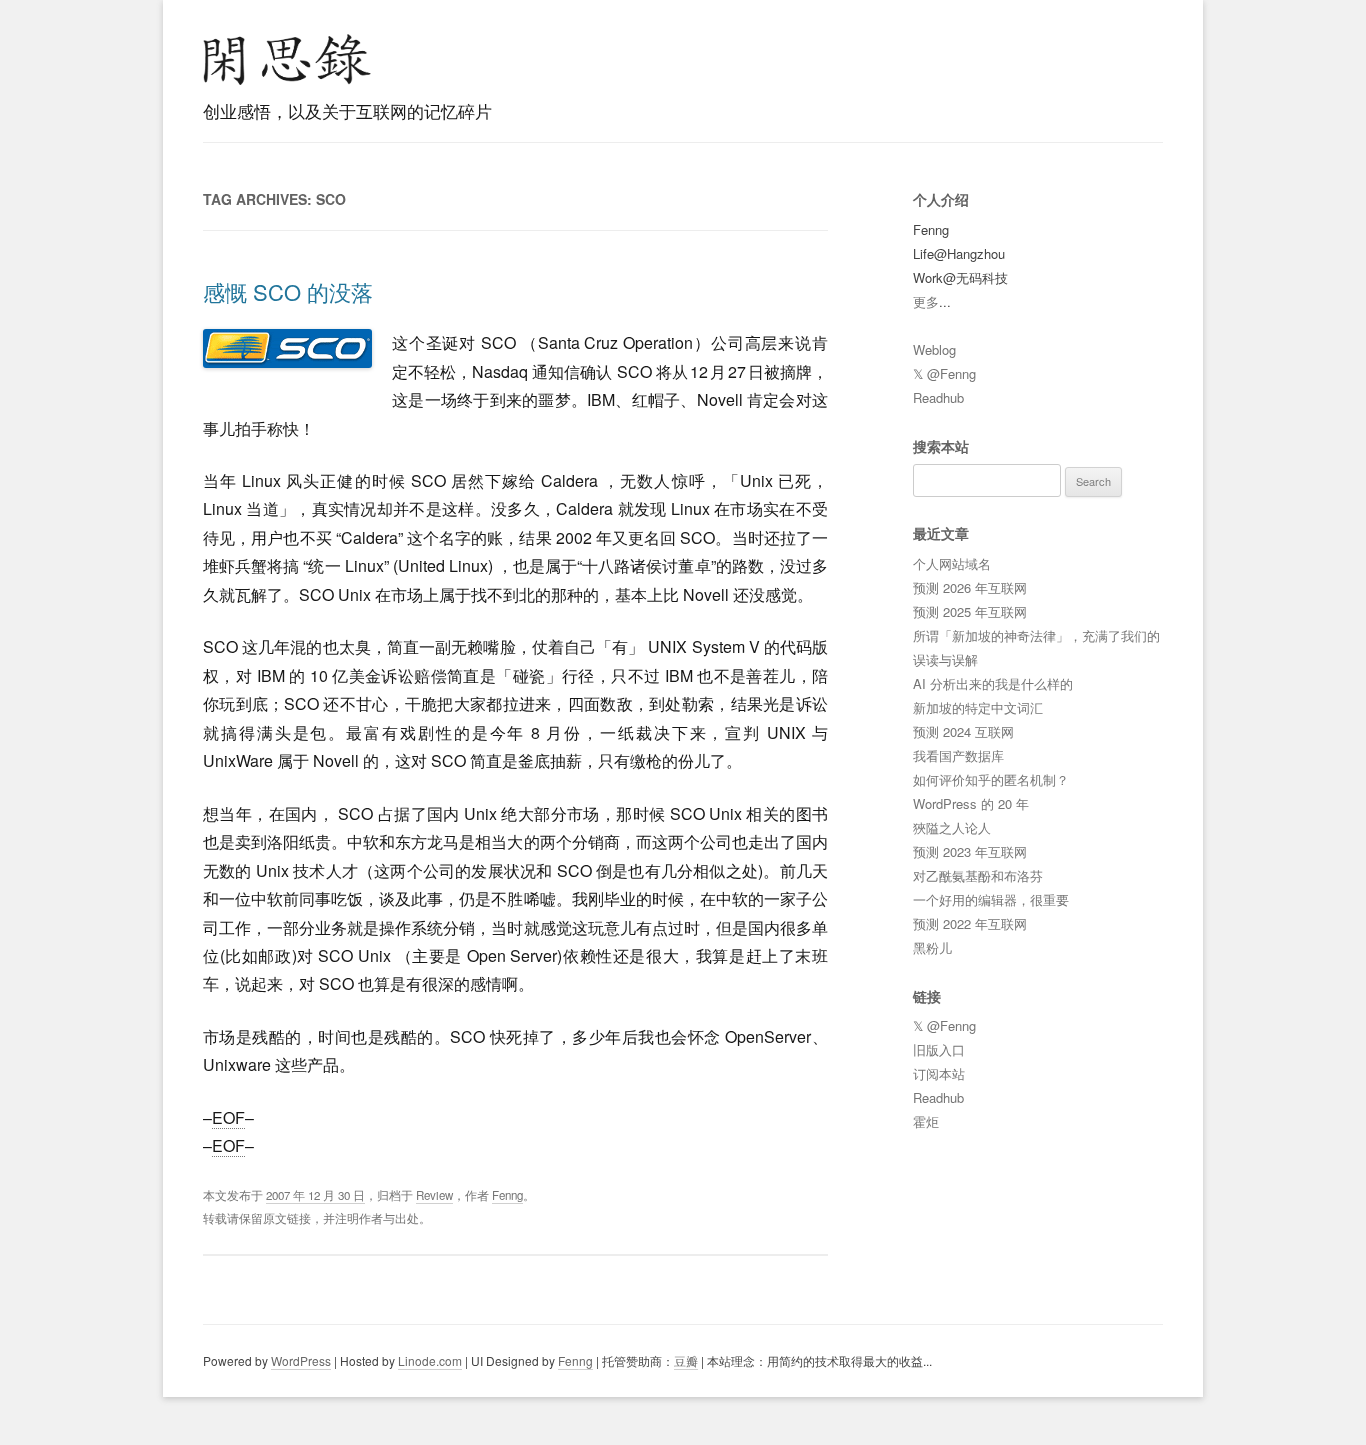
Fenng (507, 1195)
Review (434, 1195)
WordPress (301, 1360)
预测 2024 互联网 (963, 731)
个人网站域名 (952, 563)
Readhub (938, 397)
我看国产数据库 (958, 755)
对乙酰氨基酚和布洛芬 (978, 875)
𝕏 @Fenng (944, 373)
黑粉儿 (932, 947)
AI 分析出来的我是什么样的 (993, 683)
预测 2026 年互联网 (970, 587)
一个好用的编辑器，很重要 (991, 899)
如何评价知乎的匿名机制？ (991, 779)
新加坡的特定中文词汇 (978, 707)
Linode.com (430, 1360)
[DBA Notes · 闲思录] (287, 59)
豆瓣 (686, 1360)
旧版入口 (939, 1049)
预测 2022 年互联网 (970, 923)
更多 (926, 301)
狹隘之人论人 (952, 827)
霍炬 (926, 1121)
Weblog (934, 349)
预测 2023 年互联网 (970, 851)
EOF (228, 1117)
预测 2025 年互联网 (970, 611)
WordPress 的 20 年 (971, 803)
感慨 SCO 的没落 (288, 291)
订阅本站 (939, 1073)
